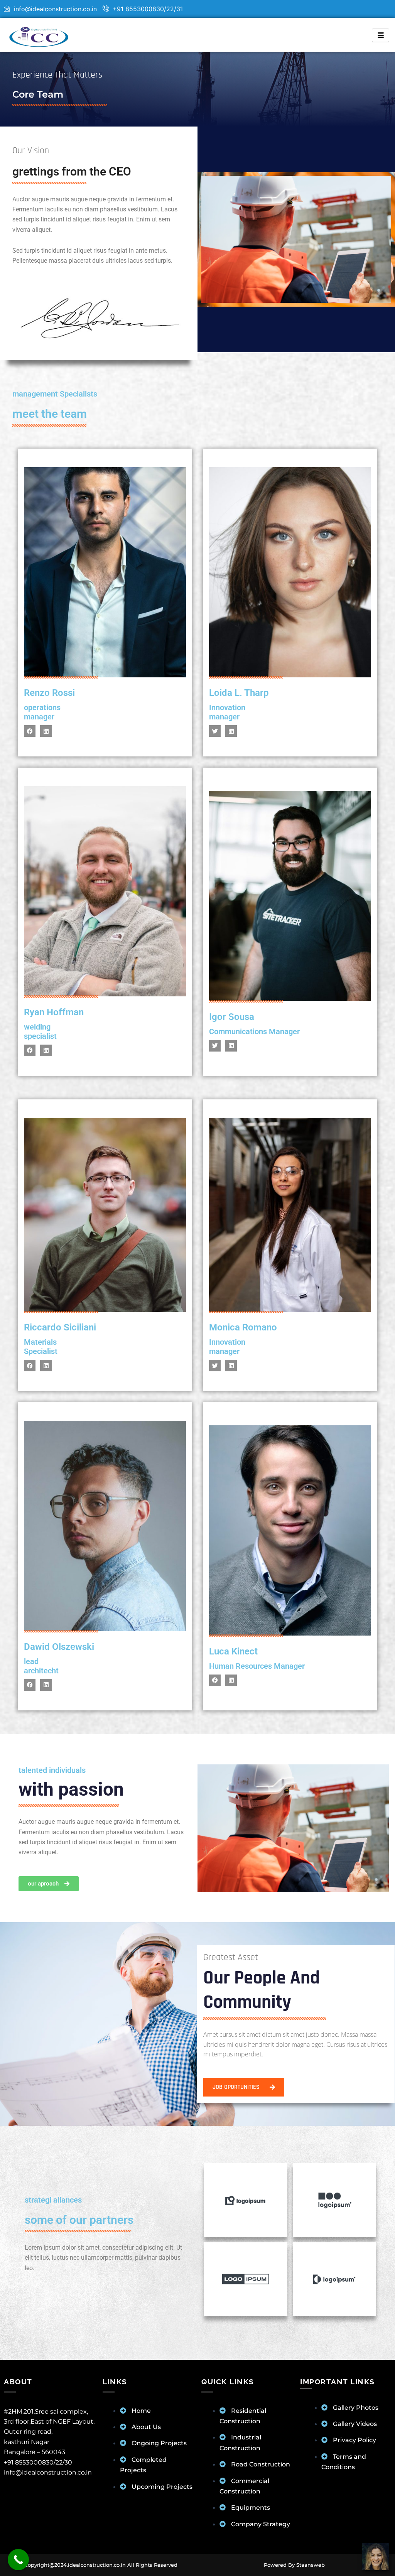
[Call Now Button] (18, 2560)
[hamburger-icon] (381, 35)
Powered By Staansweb (294, 2565)
